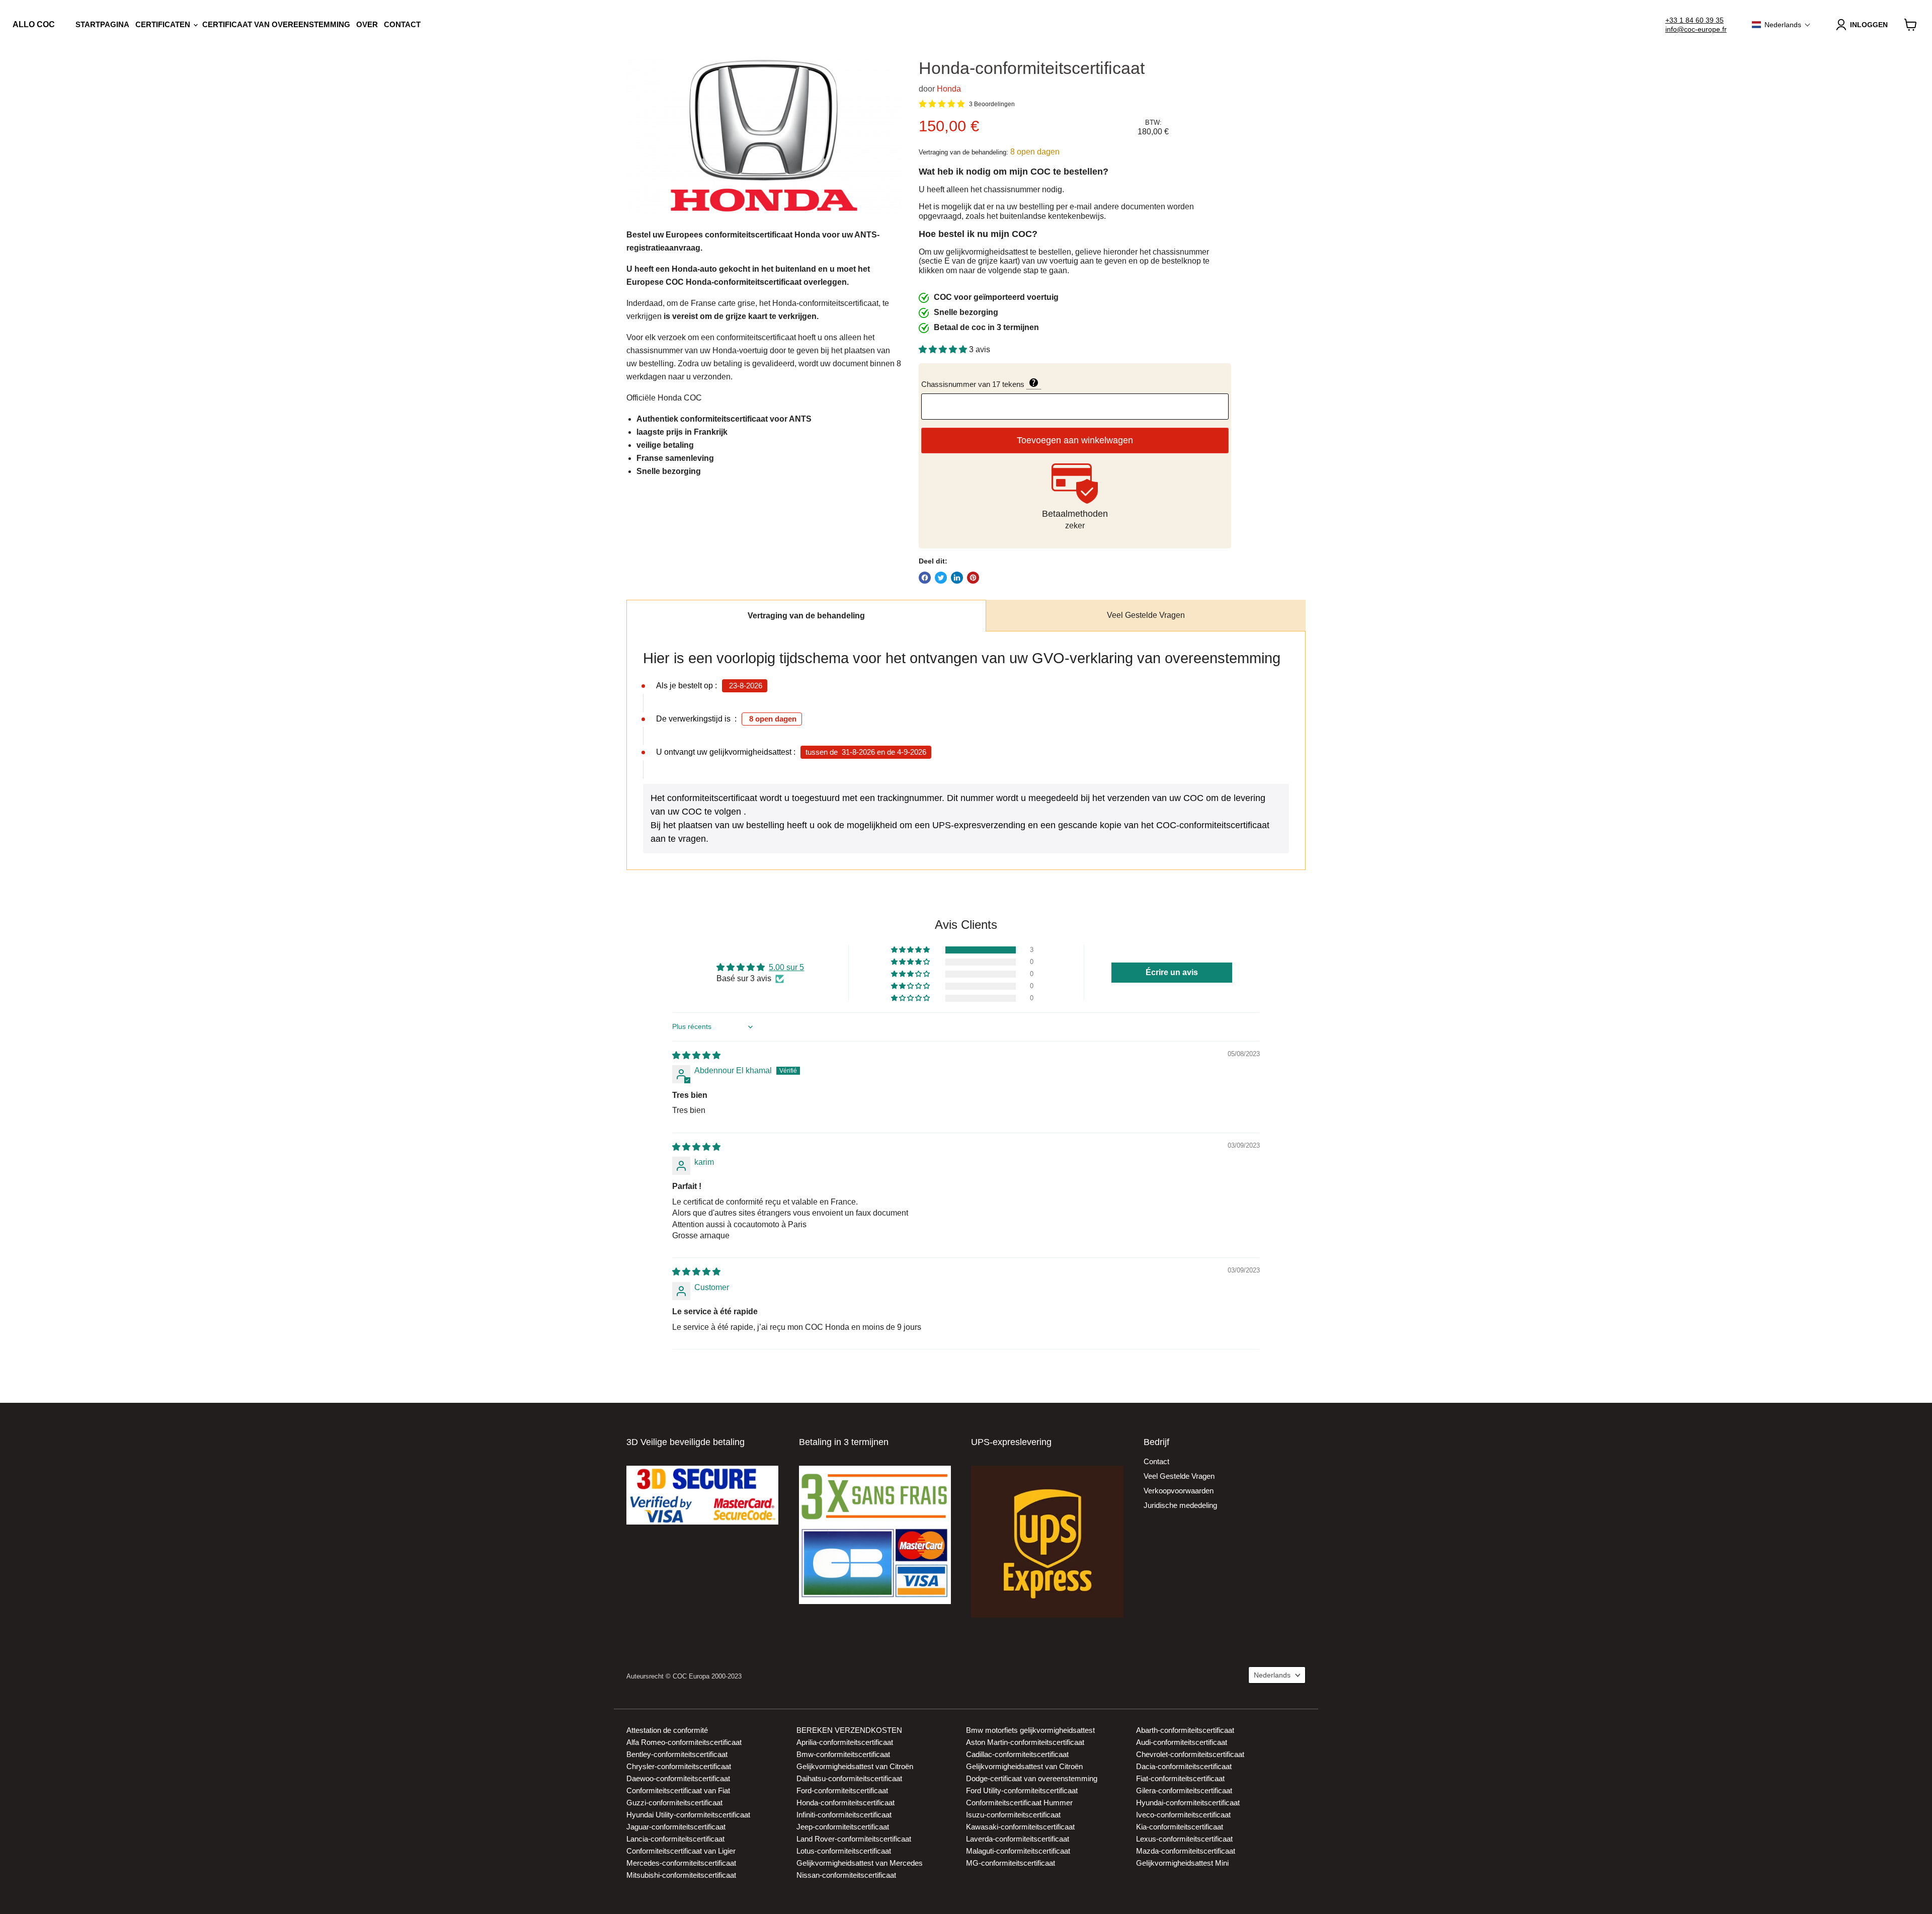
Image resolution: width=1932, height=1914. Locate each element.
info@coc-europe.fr (1696, 29)
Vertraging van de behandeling (806, 616)
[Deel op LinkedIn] (957, 578)
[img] (696, 1055)
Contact (402, 24)
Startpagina (102, 24)
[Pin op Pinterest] (973, 578)
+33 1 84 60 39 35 (1695, 20)
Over (367, 24)
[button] (1781, 25)
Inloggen (1869, 25)
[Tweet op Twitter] (941, 578)
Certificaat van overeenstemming (276, 24)
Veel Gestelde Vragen (1146, 615)
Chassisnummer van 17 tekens (1027, 383)
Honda (949, 89)
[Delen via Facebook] (925, 578)
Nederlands (1272, 1675)
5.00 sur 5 (786, 967)
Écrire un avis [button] (1172, 972)
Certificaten (164, 24)
